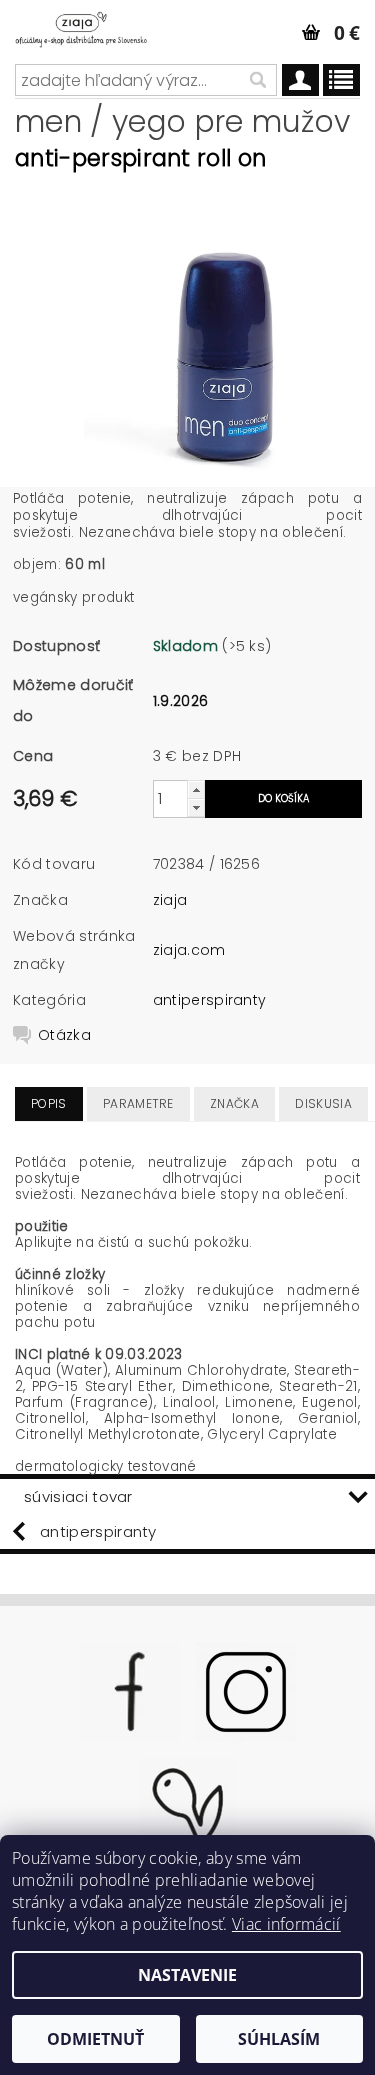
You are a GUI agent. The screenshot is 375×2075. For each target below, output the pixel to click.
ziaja (170, 900)
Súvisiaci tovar (78, 1496)
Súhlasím (279, 2039)
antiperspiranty (210, 1000)
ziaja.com (189, 950)
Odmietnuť (95, 2039)
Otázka (64, 1035)
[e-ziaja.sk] (94, 26)
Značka (234, 1103)
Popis (49, 1103)
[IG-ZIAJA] (246, 1690)
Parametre (138, 1103)
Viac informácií (286, 1924)
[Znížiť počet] (196, 807)
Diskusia (323, 1103)
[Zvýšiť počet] (196, 789)
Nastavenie (187, 1975)
